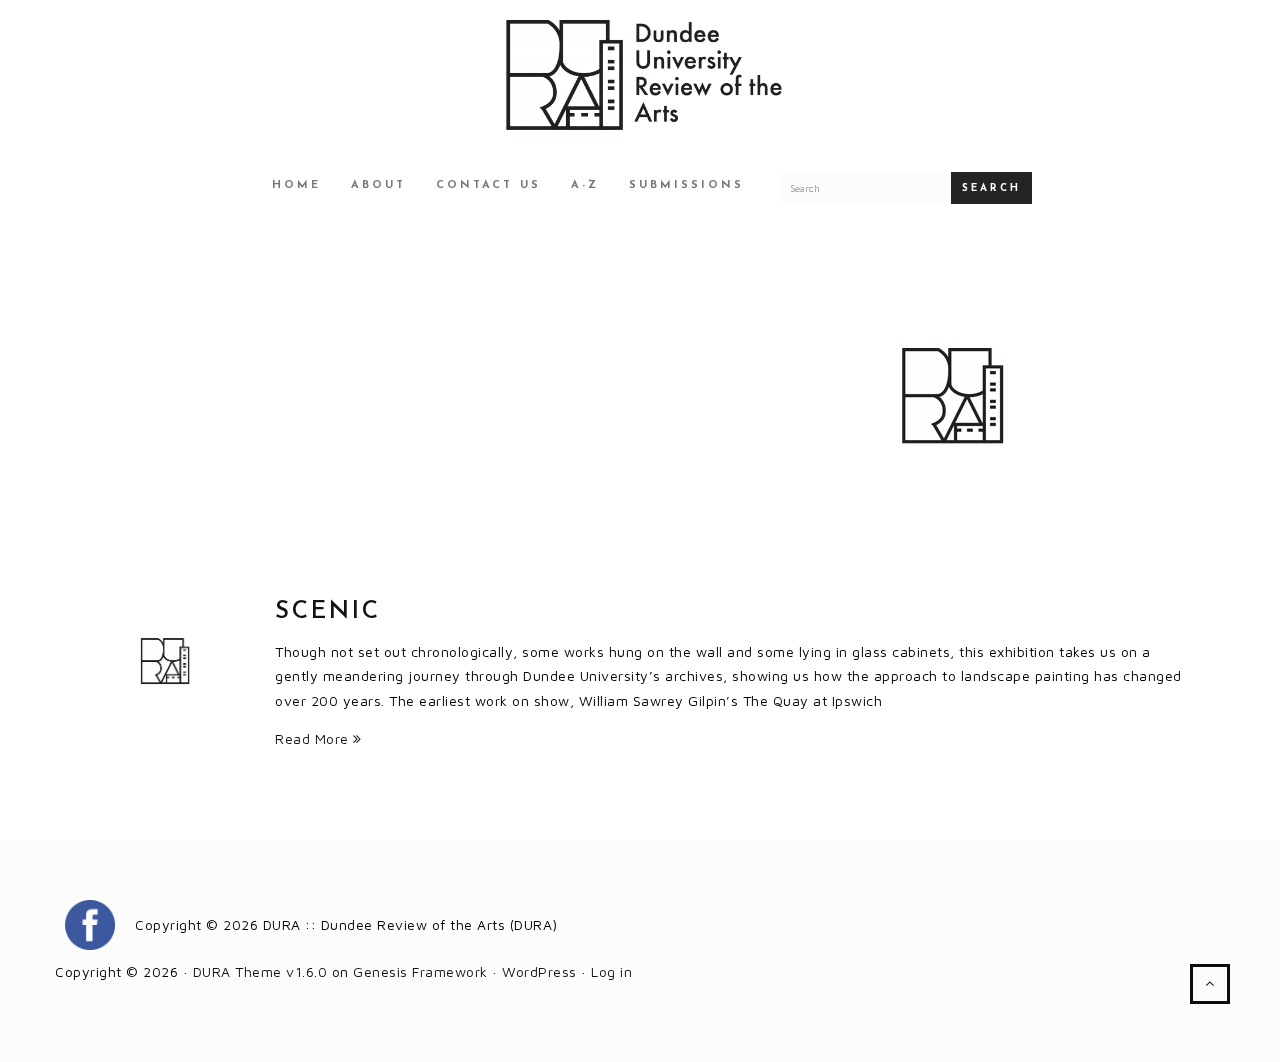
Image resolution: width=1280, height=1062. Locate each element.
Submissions (686, 185)
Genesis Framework (420, 971)
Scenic (328, 612)
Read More (314, 738)
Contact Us (488, 185)
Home (296, 185)
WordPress (539, 971)
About (378, 185)
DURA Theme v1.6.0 (260, 971)
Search (991, 188)
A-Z (585, 185)
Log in (611, 971)
